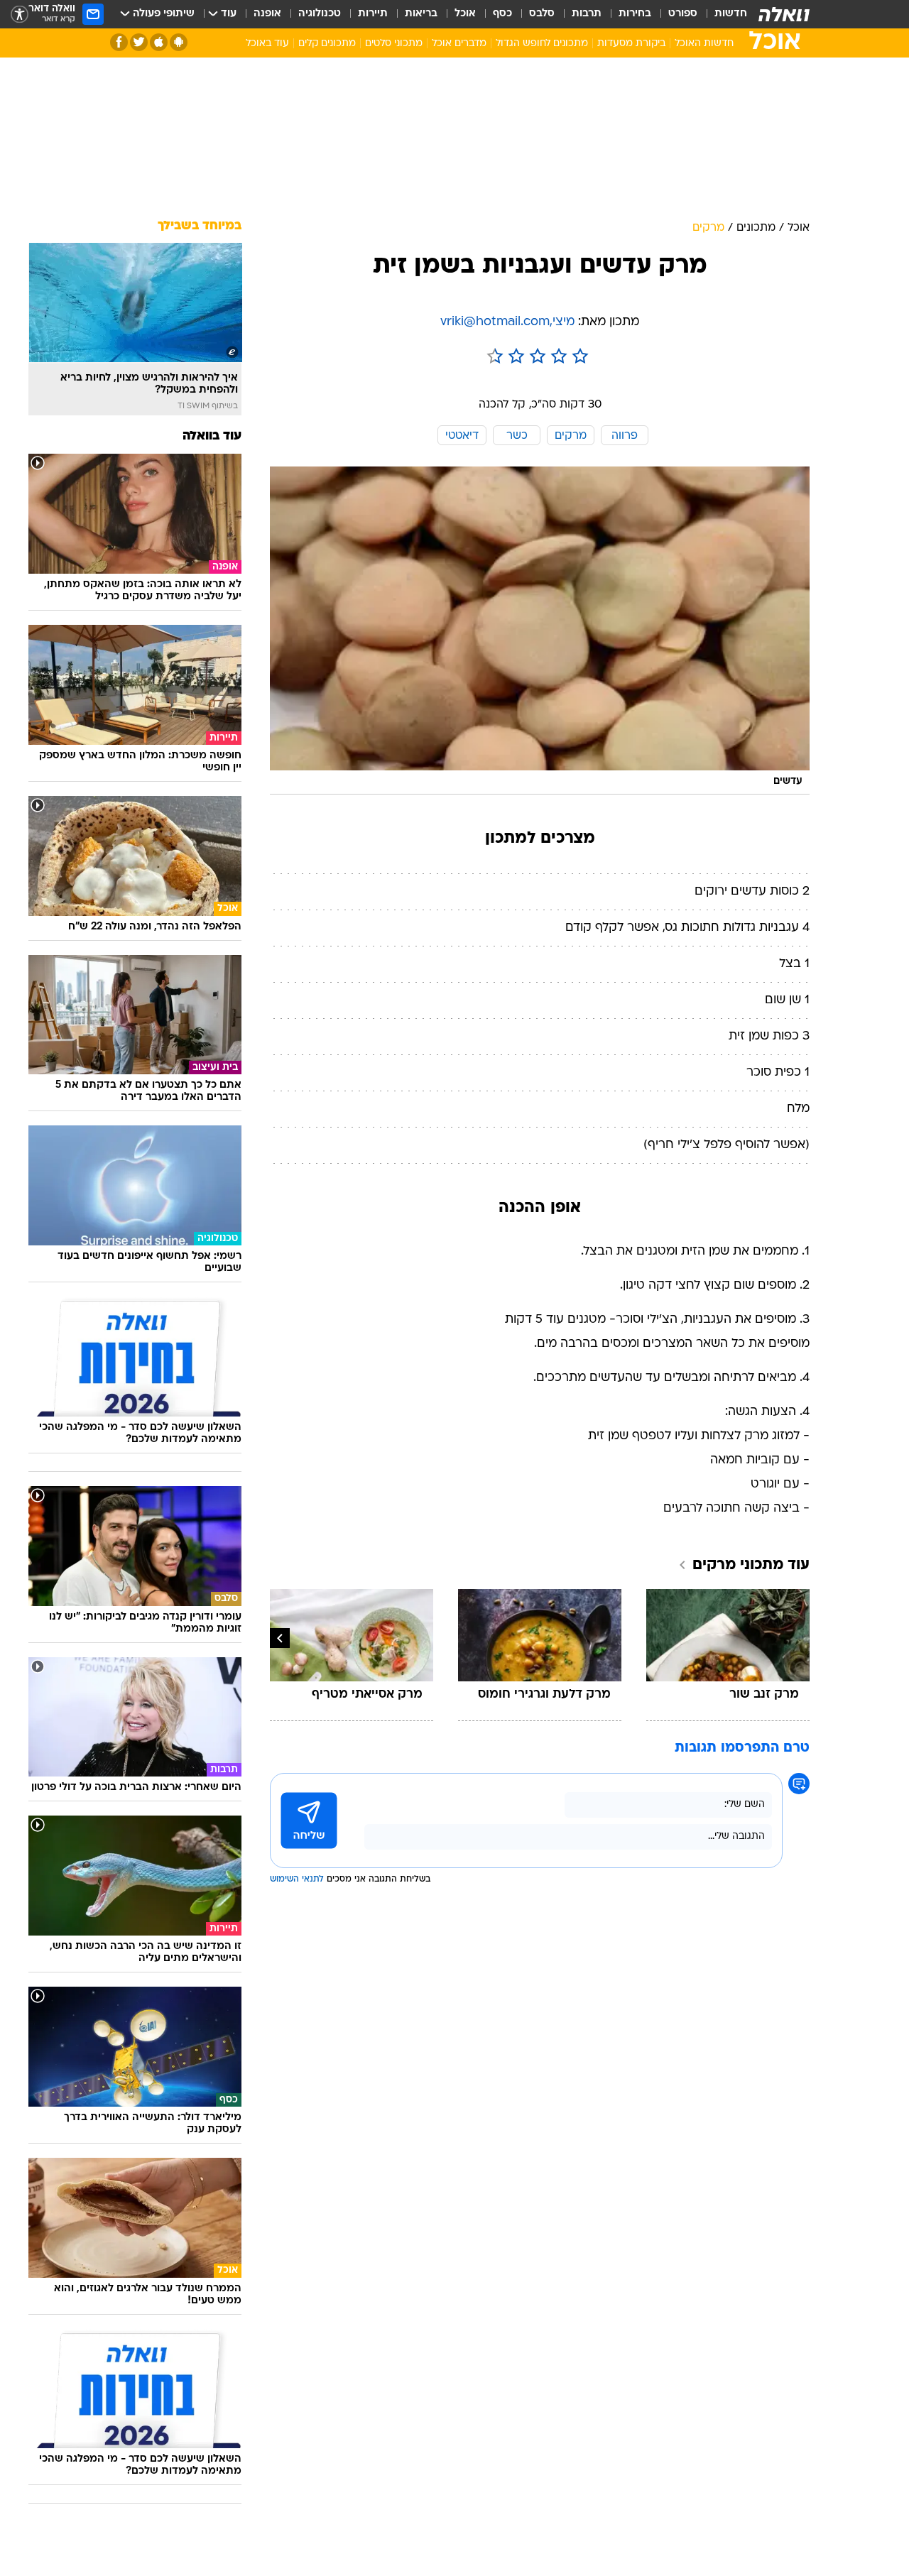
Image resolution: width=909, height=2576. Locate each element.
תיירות (373, 14)
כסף (502, 14)
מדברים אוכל (459, 44)
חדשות (731, 14)
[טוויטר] (139, 42)
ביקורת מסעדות (631, 44)
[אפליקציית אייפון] (159, 42)
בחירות (635, 14)
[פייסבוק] (119, 42)
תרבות (587, 14)
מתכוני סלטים (394, 44)
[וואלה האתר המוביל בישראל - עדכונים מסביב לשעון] (784, 14)
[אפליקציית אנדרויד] (179, 42)
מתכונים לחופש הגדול (542, 44)
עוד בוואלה (212, 436)
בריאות (421, 14)
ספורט (683, 14)
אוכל (465, 14)
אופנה (267, 14)
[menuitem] (722, 14)
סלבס (542, 14)
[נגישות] (20, 15)
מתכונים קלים (327, 44)
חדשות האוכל (704, 44)
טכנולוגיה (320, 14)
